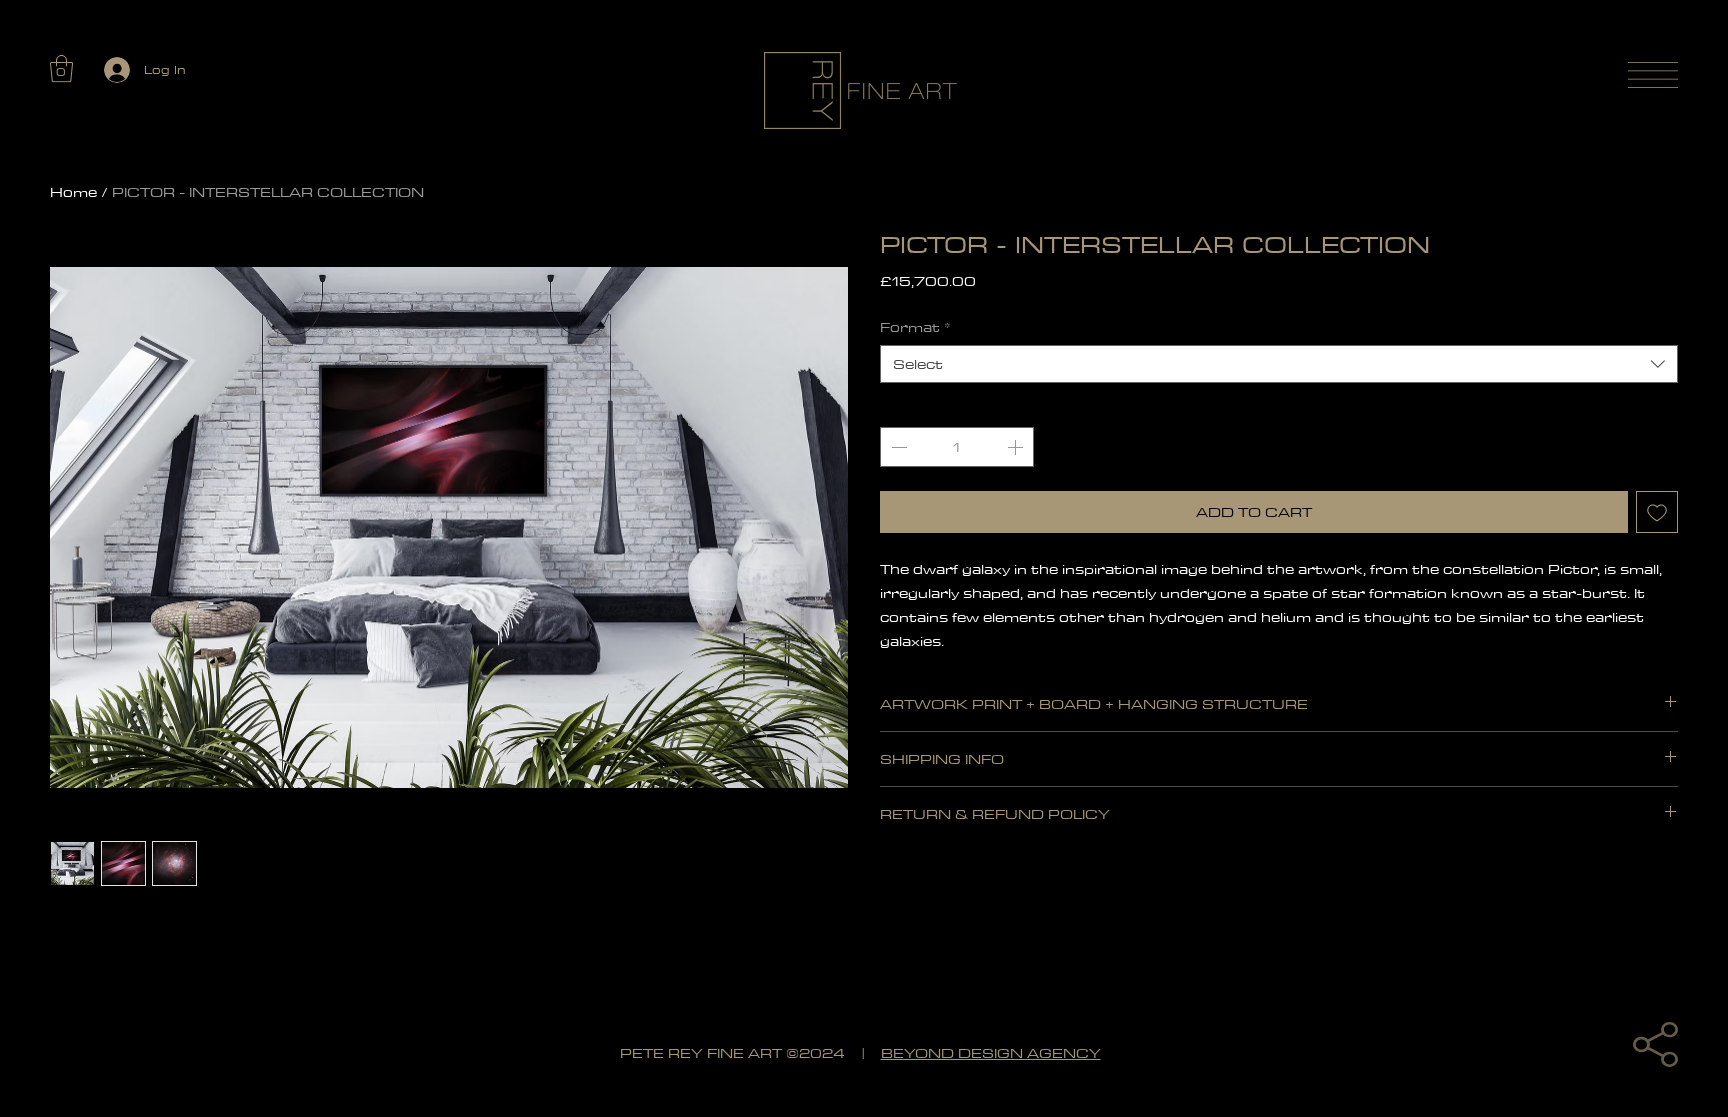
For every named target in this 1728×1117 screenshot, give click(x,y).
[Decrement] (897, 447)
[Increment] (1017, 447)
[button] (61, 68)
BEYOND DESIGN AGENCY (991, 1053)
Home (73, 192)
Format (915, 327)
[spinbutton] (957, 447)
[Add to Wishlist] (1657, 512)
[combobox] (1279, 364)
